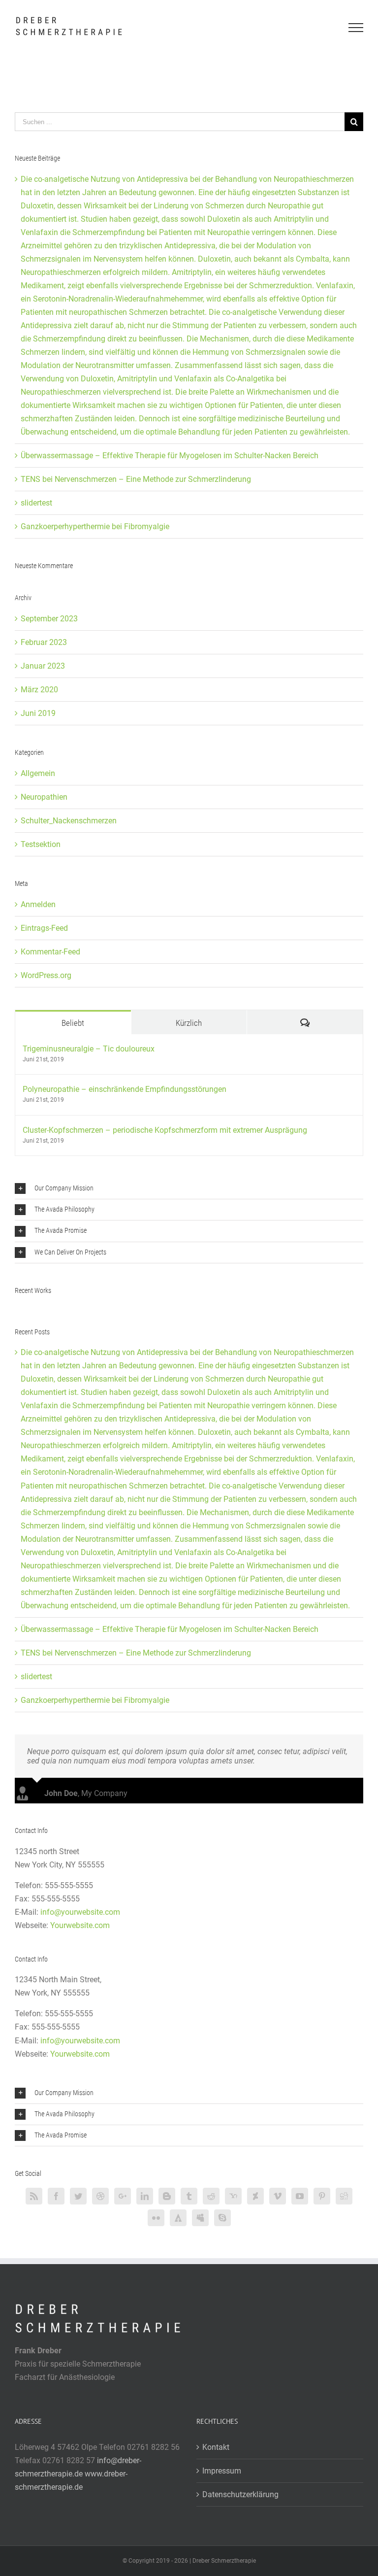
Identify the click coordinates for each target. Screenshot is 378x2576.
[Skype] (222, 2218)
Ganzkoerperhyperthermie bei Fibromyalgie (95, 526)
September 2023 (49, 619)
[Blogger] (167, 2196)
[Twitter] (78, 2196)
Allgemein (38, 773)
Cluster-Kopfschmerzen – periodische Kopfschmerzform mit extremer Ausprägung (165, 1130)
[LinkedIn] (145, 2196)
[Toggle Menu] (356, 28)
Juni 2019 (38, 713)
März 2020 (39, 690)
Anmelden (38, 904)
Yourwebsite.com (80, 1925)
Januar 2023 (43, 666)
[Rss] (34, 2196)
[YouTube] (300, 2196)
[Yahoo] (233, 2196)
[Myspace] (200, 2218)
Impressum (222, 2471)
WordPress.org (46, 975)
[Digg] (344, 2196)
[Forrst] (178, 2218)
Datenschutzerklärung (240, 2494)
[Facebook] (56, 2196)
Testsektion (41, 844)
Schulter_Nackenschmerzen (69, 821)
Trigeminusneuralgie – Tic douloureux (89, 1049)
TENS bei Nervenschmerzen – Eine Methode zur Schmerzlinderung (136, 479)
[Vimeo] (278, 2196)
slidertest (36, 503)
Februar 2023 (44, 642)
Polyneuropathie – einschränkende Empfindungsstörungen (125, 1089)
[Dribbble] (100, 2196)
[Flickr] (156, 2218)
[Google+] (123, 2196)
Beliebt (73, 1023)
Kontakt (216, 2447)
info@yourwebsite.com (80, 1912)
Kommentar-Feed (50, 952)
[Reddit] (211, 2196)
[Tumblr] (189, 2196)
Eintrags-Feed (44, 928)
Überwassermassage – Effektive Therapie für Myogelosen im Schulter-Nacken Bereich (170, 456)
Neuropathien (44, 797)
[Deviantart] (255, 2196)
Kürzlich (189, 1023)
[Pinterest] (322, 2196)
